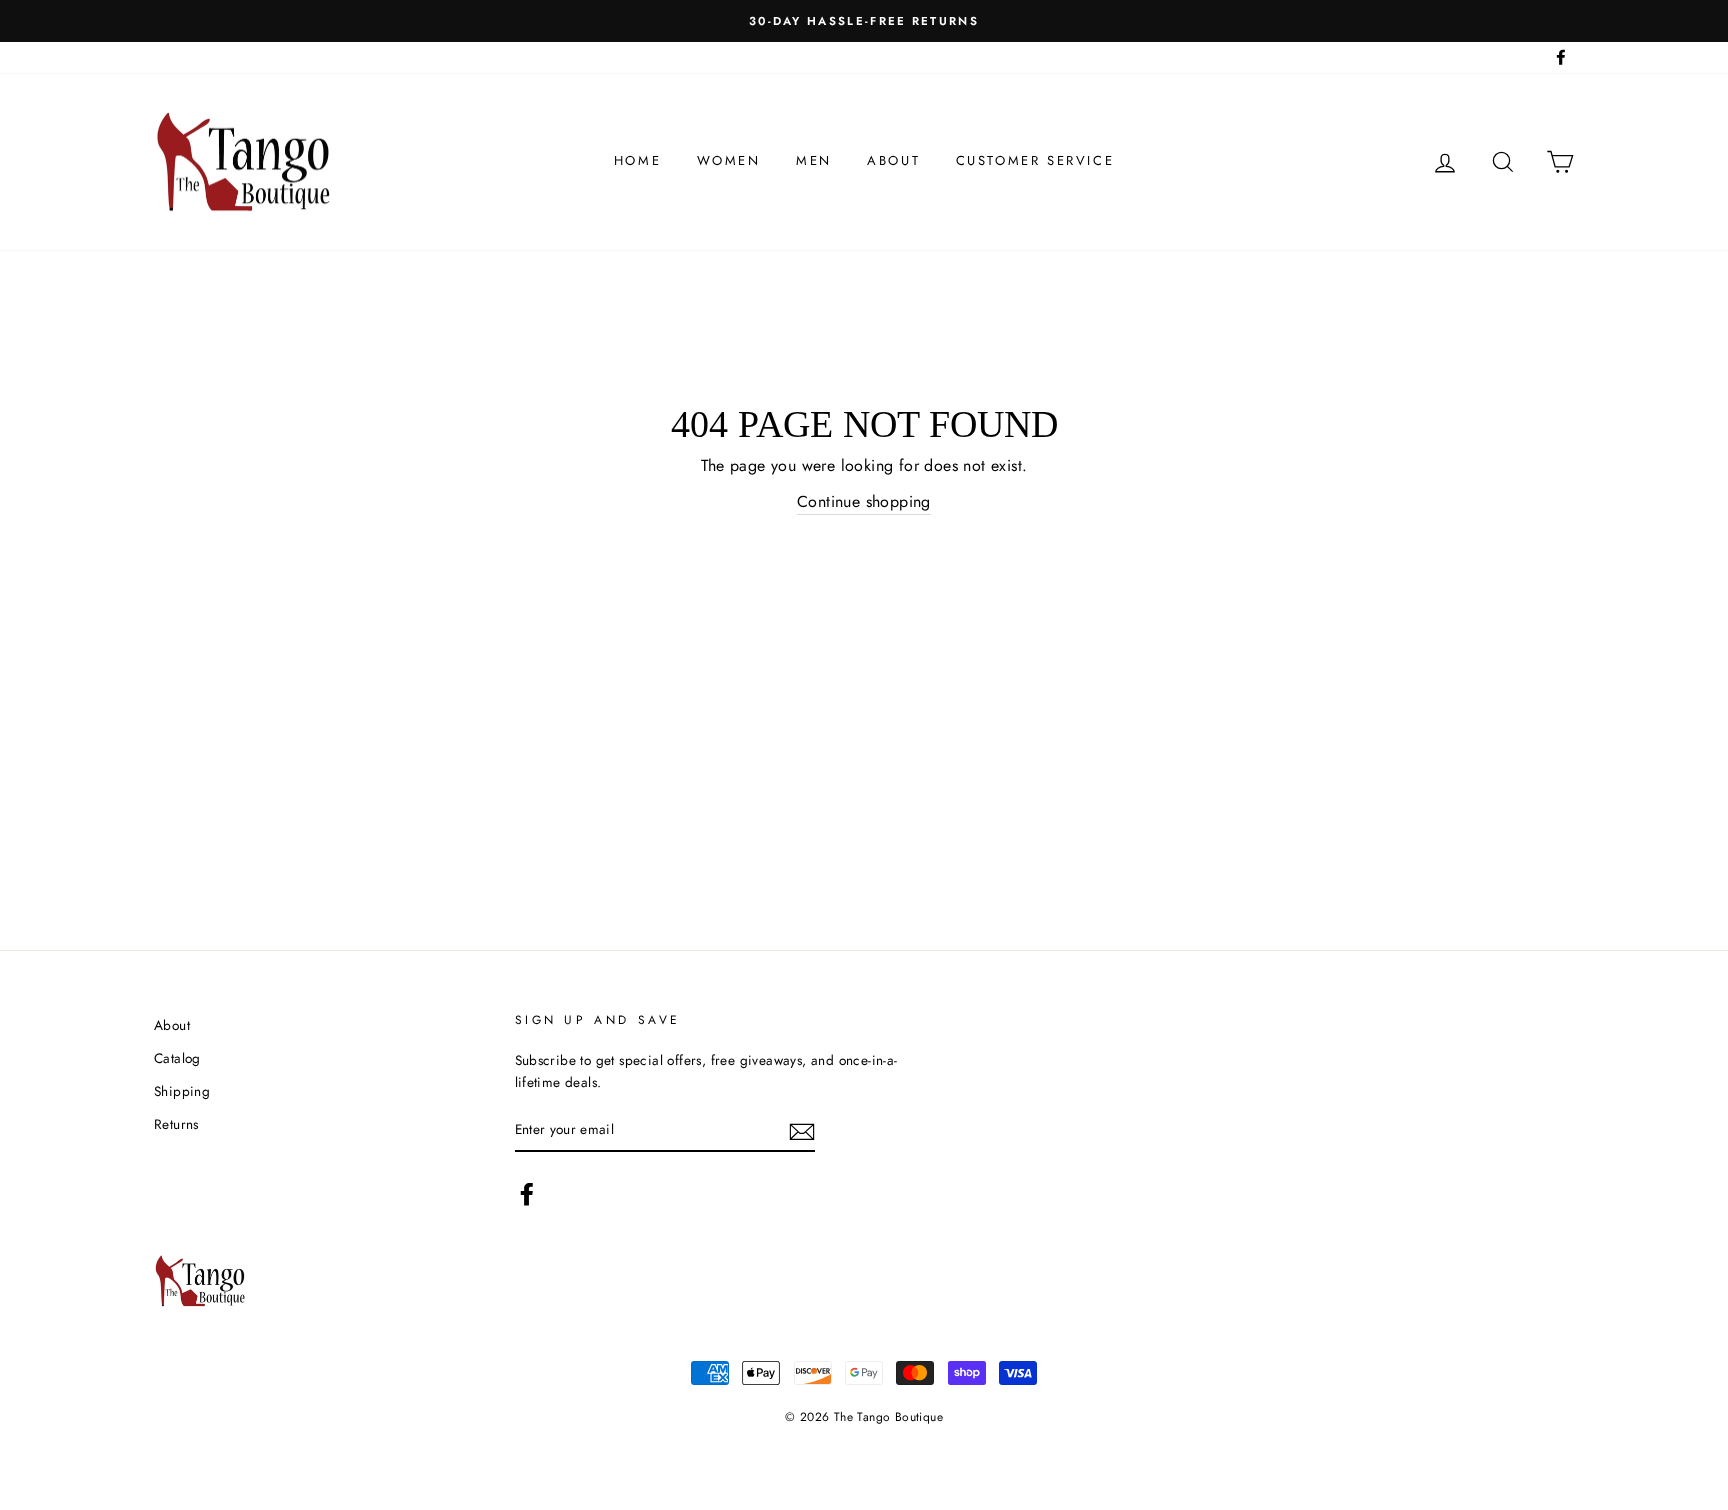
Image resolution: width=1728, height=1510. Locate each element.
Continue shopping (864, 501)
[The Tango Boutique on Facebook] (527, 1194)
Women (729, 160)
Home (637, 160)
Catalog (177, 1058)
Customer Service (1035, 160)
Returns (176, 1124)
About (893, 160)
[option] (864, 21)
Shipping (182, 1091)
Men (814, 160)
